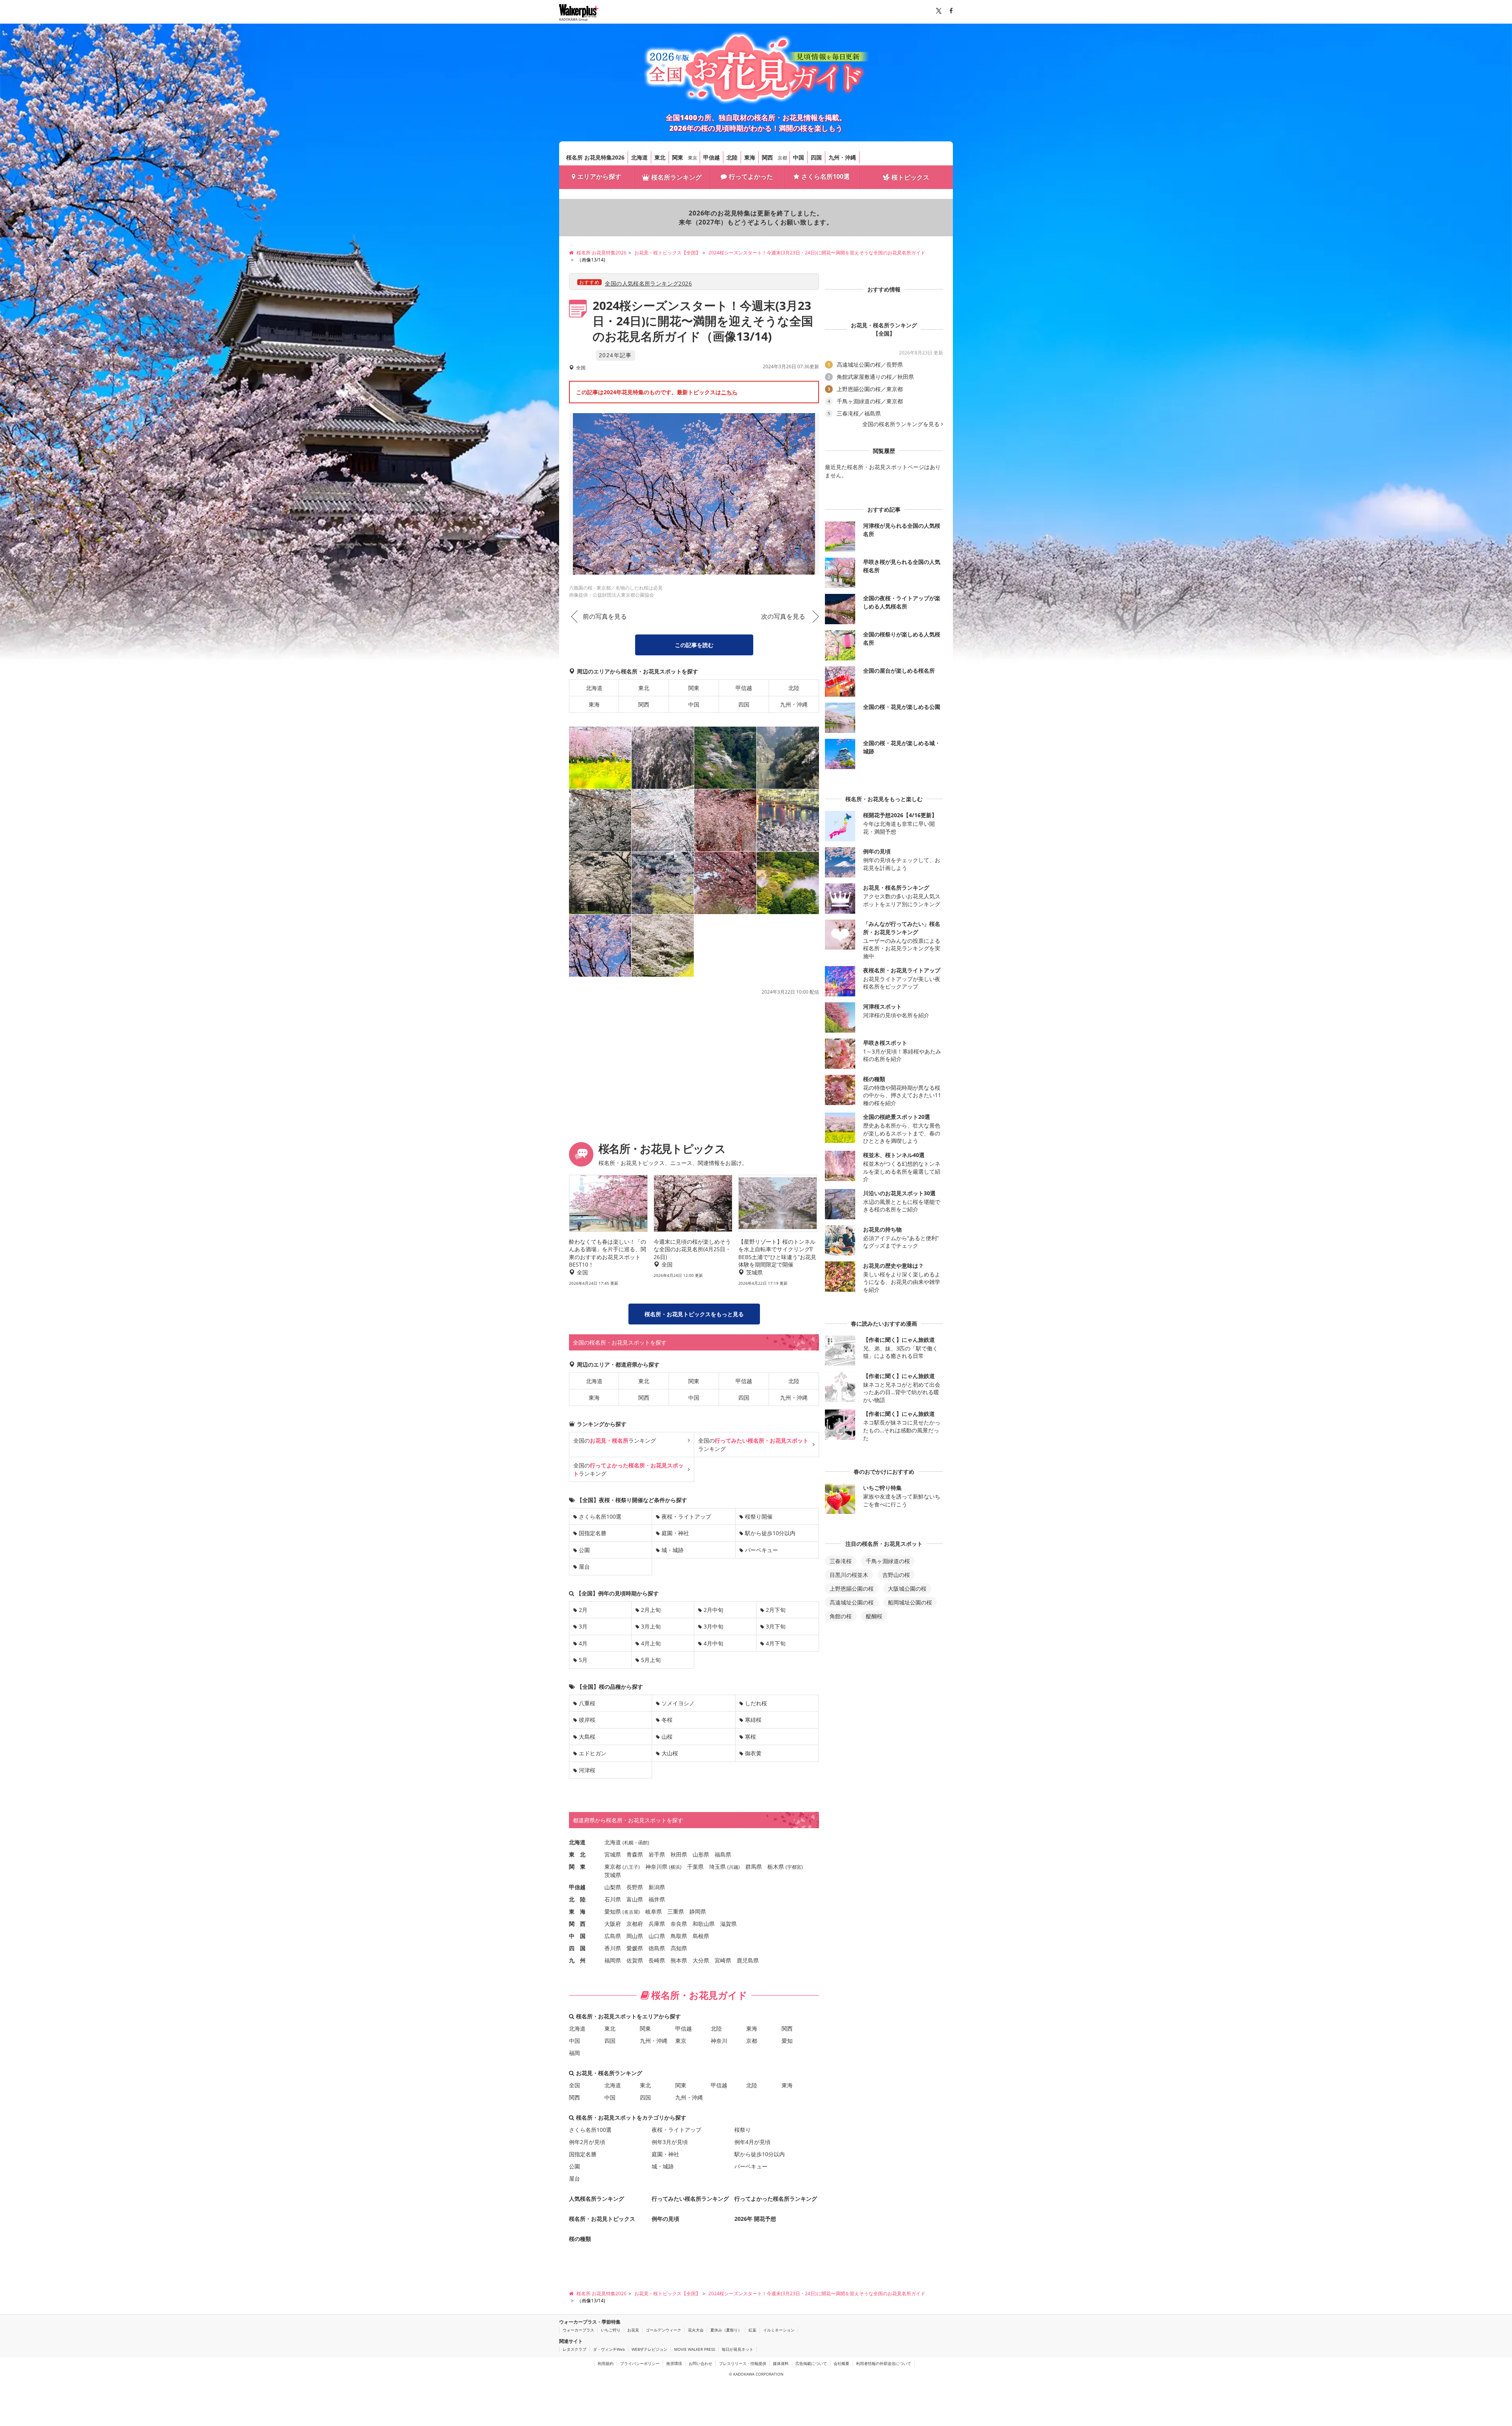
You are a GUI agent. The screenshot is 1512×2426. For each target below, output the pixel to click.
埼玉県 (717, 1867)
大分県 (701, 1960)
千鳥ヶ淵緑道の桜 (888, 1561)
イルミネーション (779, 2330)
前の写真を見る (605, 616)
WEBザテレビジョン (649, 2349)
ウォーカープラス (578, 2330)
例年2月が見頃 (587, 2142)
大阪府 (613, 1924)
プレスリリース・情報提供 (743, 2363)
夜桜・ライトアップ (686, 1516)
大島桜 (587, 1737)
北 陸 (577, 1899)
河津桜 (587, 1770)
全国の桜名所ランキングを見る (901, 424)
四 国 (577, 1948)
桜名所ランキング (676, 177)
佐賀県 (635, 1960)
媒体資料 (781, 2363)
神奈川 (719, 2041)
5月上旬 (651, 1660)
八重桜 (587, 1703)
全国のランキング (615, 1440)
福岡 (574, 2053)
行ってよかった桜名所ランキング (776, 2199)
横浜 (675, 1867)
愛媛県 (635, 1948)
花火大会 (696, 2330)
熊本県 (679, 1960)
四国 (816, 157)
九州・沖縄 (842, 157)
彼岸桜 (587, 1720)
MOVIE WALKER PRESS (695, 2349)
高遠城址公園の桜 (852, 1602)
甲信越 (712, 157)
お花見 (633, 2330)
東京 (693, 158)
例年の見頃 (665, 2219)
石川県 (613, 1899)
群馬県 (754, 1867)
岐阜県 (654, 1911)
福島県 (723, 1854)
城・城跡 (673, 1550)
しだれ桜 (756, 1703)
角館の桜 (841, 1616)
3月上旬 (651, 1626)
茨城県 (613, 1875)
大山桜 (670, 1753)
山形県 (701, 1854)
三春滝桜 (841, 1561)
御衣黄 (753, 1753)
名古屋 (631, 1912)
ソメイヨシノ (678, 1703)
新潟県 (657, 1887)
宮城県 (613, 1854)
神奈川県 (656, 1867)
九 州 (577, 1960)
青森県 (635, 1854)
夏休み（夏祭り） (726, 2330)
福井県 (657, 1899)
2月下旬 (776, 1610)
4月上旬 (651, 1643)
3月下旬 (776, 1626)
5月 (583, 1660)
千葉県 (695, 1867)
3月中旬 (713, 1626)
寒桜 (750, 1737)
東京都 (613, 1867)
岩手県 (657, 1854)
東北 (660, 157)
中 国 (577, 1936)
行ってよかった (751, 176)
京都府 (635, 1924)
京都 (782, 158)
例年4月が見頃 (752, 2142)
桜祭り (743, 2130)
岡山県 (635, 1936)
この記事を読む (694, 645)
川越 (734, 1867)
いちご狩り (611, 2330)
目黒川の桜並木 (849, 1575)
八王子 (631, 1867)
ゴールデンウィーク (663, 2330)
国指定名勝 (593, 1533)
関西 (767, 157)
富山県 (635, 1899)
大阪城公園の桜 (907, 1589)
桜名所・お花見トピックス (602, 2219)
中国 (799, 157)
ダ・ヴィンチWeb (609, 2349)
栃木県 (776, 1867)
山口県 (657, 1936)
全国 (574, 2085)
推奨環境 (674, 2363)
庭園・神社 (675, 1533)
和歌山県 (704, 1924)
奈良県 (679, 1924)
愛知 (787, 2041)
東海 (750, 157)
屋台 (584, 1566)
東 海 (577, 1911)
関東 (678, 157)
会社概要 (841, 2363)
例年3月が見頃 (670, 2142)
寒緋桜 (753, 1720)
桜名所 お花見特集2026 (595, 157)
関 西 (577, 1924)
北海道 (639, 157)
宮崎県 (723, 1960)
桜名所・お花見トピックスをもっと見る (694, 1314)
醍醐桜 (874, 1616)
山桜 (667, 1737)
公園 (584, 1550)
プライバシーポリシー (640, 2363)
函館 (643, 1843)
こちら (729, 392)
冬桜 (667, 1720)
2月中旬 (713, 1610)
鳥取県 (679, 1936)
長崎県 (657, 1960)
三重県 (676, 1911)
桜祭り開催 (759, 1516)
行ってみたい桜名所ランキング (690, 2199)
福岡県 (613, 1960)
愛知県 (613, 1911)
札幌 (629, 1843)
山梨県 (613, 1887)
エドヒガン (593, 1753)
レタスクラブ (574, 2349)
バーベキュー (762, 1550)
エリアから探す (599, 176)
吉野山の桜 (896, 1575)
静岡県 (698, 1911)
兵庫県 (657, 1924)
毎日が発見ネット (737, 2349)
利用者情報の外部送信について (884, 2363)
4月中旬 (713, 1643)
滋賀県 (728, 1924)
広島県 (613, 1936)
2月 (583, 1610)
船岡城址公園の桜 (910, 1602)
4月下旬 (776, 1643)
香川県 (613, 1948)
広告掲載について (811, 2363)
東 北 (577, 1854)
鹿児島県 (748, 1960)
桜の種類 (580, 2239)
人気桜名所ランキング (597, 2199)
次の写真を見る (783, 616)
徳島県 (657, 1948)
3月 (583, 1626)
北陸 (732, 157)
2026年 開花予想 (755, 2219)
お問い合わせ (700, 2363)
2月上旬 (651, 1610)
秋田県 (679, 1854)
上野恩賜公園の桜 (852, 1589)
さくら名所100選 (825, 176)
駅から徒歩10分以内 (770, 1533)
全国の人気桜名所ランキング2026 (648, 283)
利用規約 (606, 2363)
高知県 (679, 1948)
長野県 (635, 1887)
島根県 (701, 1936)
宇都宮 (794, 1867)
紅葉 (752, 2330)
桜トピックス (910, 177)
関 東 (577, 1867)
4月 (583, 1643)
